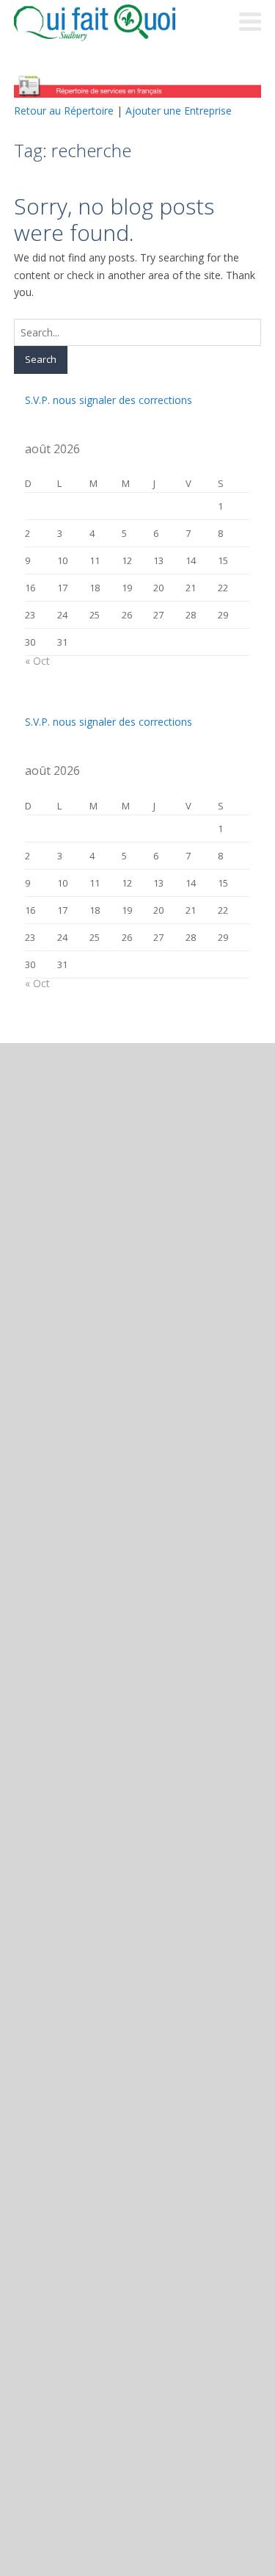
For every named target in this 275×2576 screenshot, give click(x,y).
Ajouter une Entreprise (179, 111)
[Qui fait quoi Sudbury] (117, 23)
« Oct (37, 661)
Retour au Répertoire (64, 111)
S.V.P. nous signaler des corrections (109, 400)
